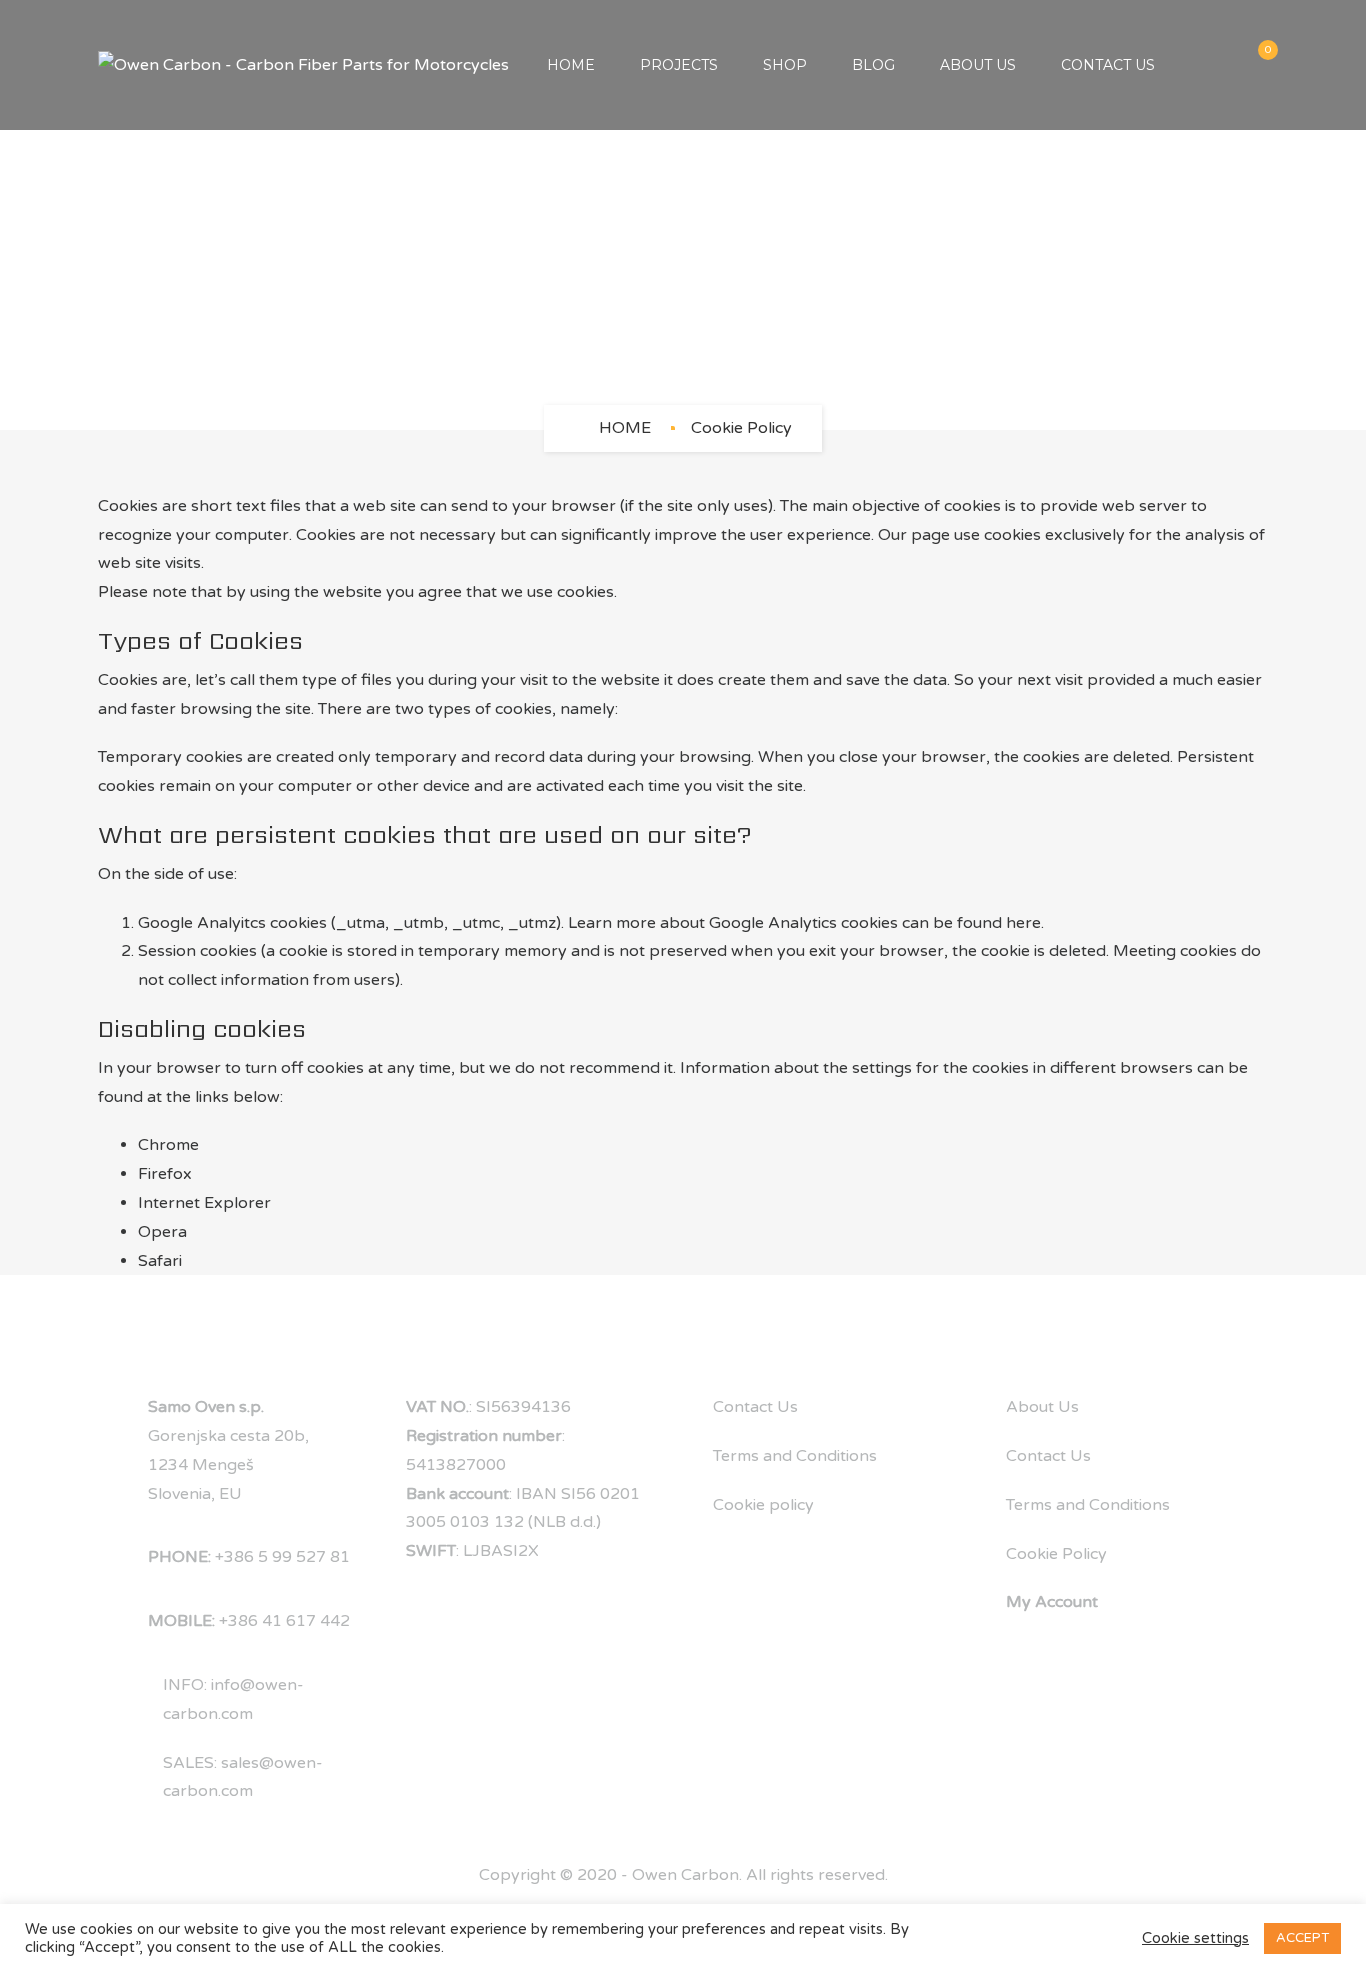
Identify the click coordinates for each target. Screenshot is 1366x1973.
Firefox (165, 1174)
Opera (162, 1232)
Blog (873, 65)
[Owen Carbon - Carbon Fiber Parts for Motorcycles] (303, 65)
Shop (785, 65)
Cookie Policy (1056, 1554)
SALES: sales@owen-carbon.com (243, 1777)
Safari (160, 1261)
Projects (679, 65)
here (1023, 923)
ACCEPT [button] (1302, 1938)
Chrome (168, 1145)
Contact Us (1108, 65)
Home (571, 65)
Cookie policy (763, 1505)
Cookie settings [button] (1195, 1938)
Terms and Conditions (795, 1456)
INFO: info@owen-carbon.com (233, 1699)
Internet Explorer (204, 1203)
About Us (978, 65)
